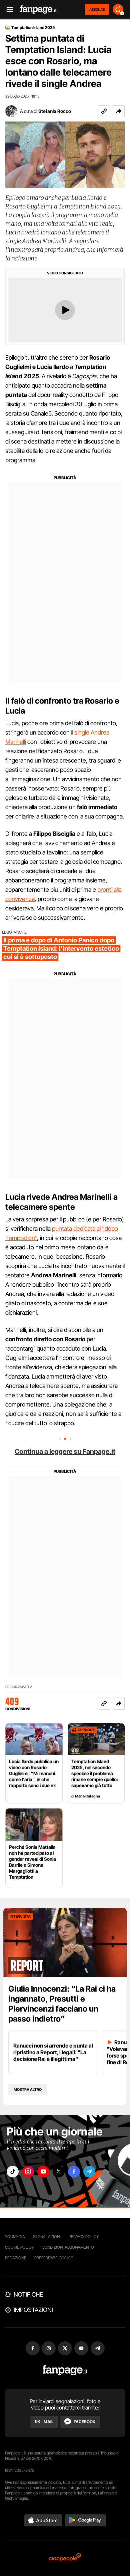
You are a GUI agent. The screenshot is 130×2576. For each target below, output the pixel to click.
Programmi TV (19, 1687)
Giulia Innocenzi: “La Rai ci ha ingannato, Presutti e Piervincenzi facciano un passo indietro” (62, 2004)
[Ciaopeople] (65, 2558)
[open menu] (8, 9)
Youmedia (15, 2237)
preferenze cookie (54, 2258)
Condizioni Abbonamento (68, 2247)
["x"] (59, 2172)
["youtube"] (43, 2172)
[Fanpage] (65, 2370)
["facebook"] (74, 2172)
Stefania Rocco (55, 111)
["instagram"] (28, 2172)
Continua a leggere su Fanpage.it (65, 1451)
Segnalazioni (47, 2237)
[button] (119, 111)
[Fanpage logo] (38, 9)
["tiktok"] (13, 2172)
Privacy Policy (84, 2237)
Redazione (16, 2258)
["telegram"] (89, 2172)
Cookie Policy (19, 2247)
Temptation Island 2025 (33, 28)
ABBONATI (97, 9)
